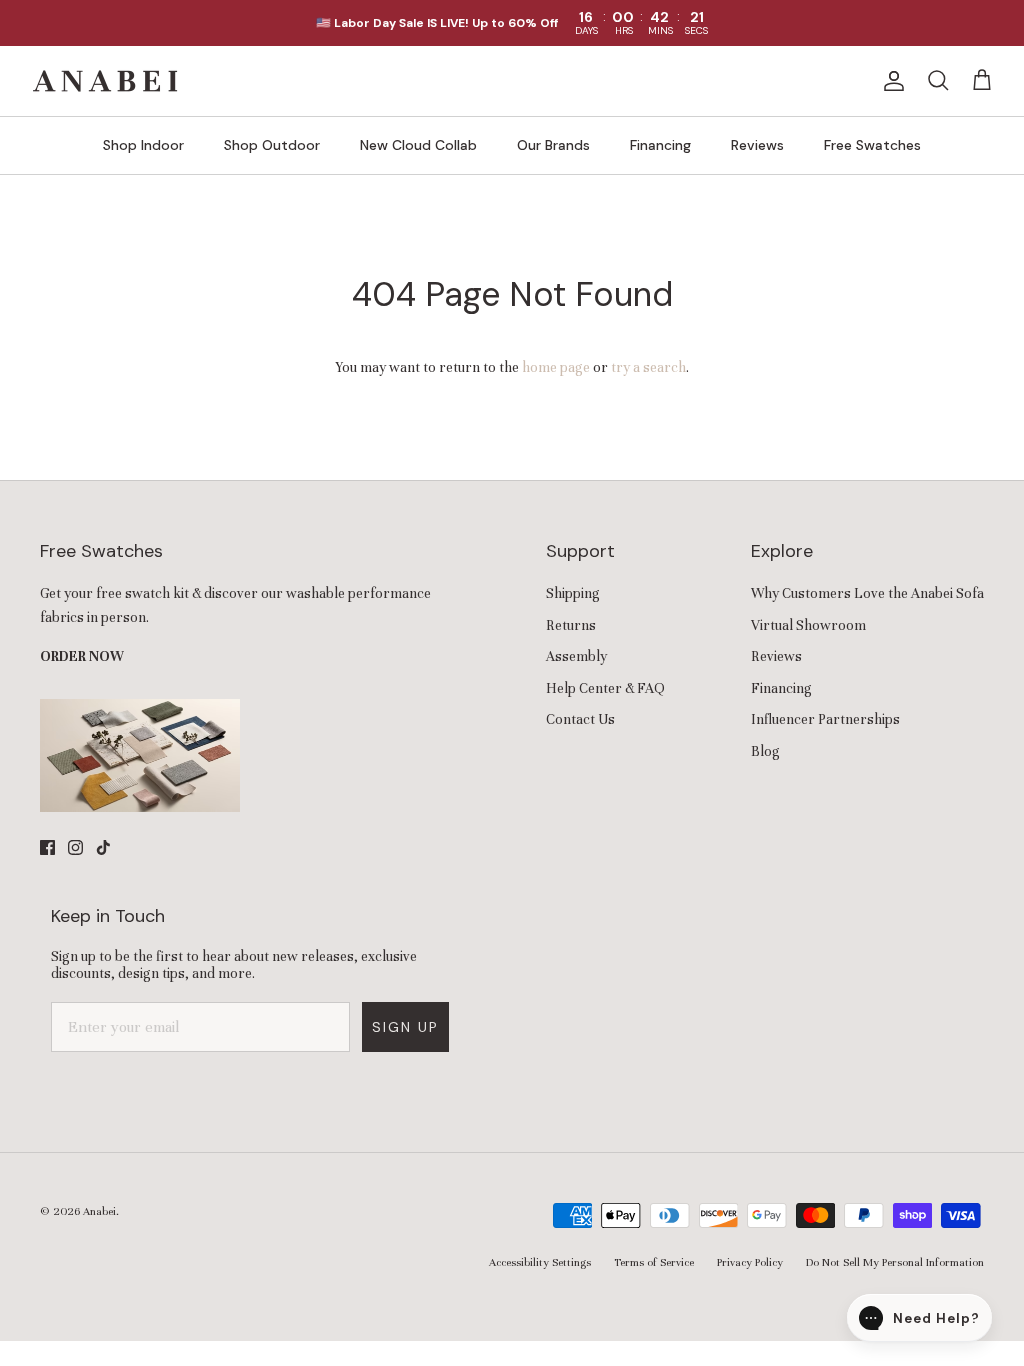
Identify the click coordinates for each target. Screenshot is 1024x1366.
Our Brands (553, 145)
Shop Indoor (143, 145)
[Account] (890, 81)
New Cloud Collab (418, 145)
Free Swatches (872, 145)
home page (556, 367)
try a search (648, 367)
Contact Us (580, 719)
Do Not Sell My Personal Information (895, 1262)
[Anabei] (105, 81)
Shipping (573, 593)
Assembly (576, 656)
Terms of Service (654, 1262)
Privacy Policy (750, 1262)
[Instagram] (75, 847)
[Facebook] (47, 847)
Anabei (99, 1211)
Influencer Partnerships (825, 719)
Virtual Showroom (808, 625)
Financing (660, 145)
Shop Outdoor (272, 145)
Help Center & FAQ (605, 688)
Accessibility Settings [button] (540, 1262)
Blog (765, 751)
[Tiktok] (103, 847)
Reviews (757, 145)
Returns (571, 625)
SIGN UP (405, 1027)
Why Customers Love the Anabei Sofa (867, 593)
